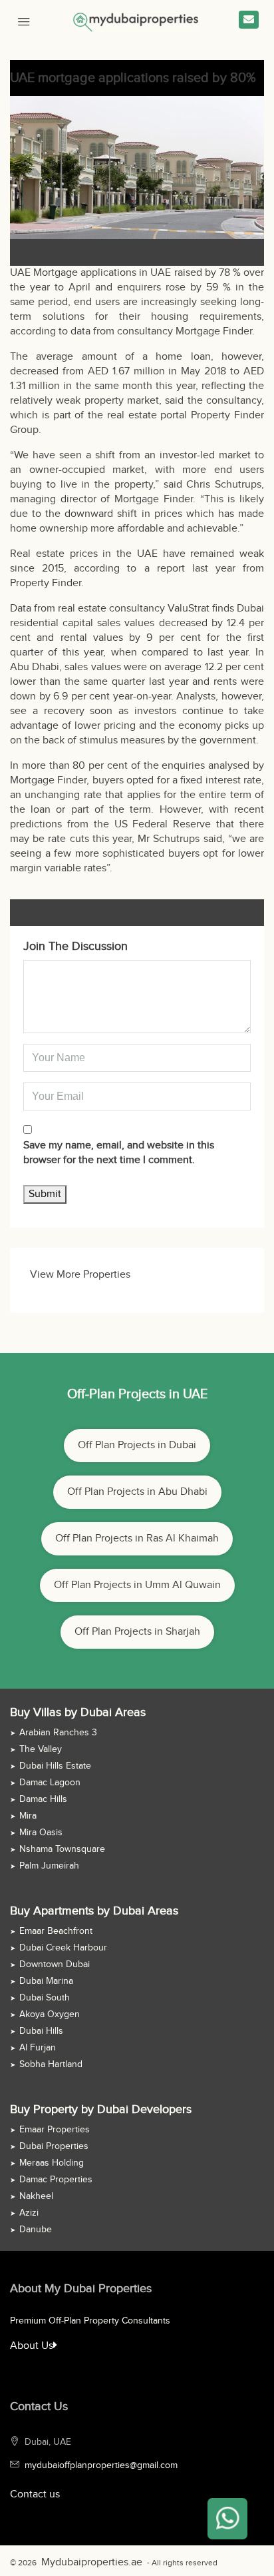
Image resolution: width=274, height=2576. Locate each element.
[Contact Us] (249, 20)
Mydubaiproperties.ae (80, 2563)
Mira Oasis (41, 1833)
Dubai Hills (41, 2031)
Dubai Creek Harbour (63, 1948)
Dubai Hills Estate (55, 1766)
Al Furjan (38, 2048)
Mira (28, 1816)
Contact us (35, 2494)
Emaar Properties (55, 2130)
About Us (29, 2346)
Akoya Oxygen (50, 2014)
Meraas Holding (52, 2163)
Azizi (29, 2213)
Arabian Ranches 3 (58, 1733)
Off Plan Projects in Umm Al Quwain (137, 1585)
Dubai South (45, 1998)
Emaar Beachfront (56, 1931)
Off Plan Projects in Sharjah (137, 1632)
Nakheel (36, 2196)
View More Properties (80, 1275)
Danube (36, 2230)
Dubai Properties (54, 2146)
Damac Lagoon (50, 1783)
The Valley (41, 1749)
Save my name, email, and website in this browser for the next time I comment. (119, 1153)
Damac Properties (56, 2180)
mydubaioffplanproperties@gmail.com (101, 2465)
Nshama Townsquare (62, 1849)
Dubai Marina (46, 1981)
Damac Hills (43, 1799)
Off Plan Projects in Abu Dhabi (137, 1492)
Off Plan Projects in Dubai (137, 1445)
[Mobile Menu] (24, 20)
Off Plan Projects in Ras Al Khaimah (137, 1538)
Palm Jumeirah (49, 1866)
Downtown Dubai (55, 1964)
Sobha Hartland (51, 2064)
